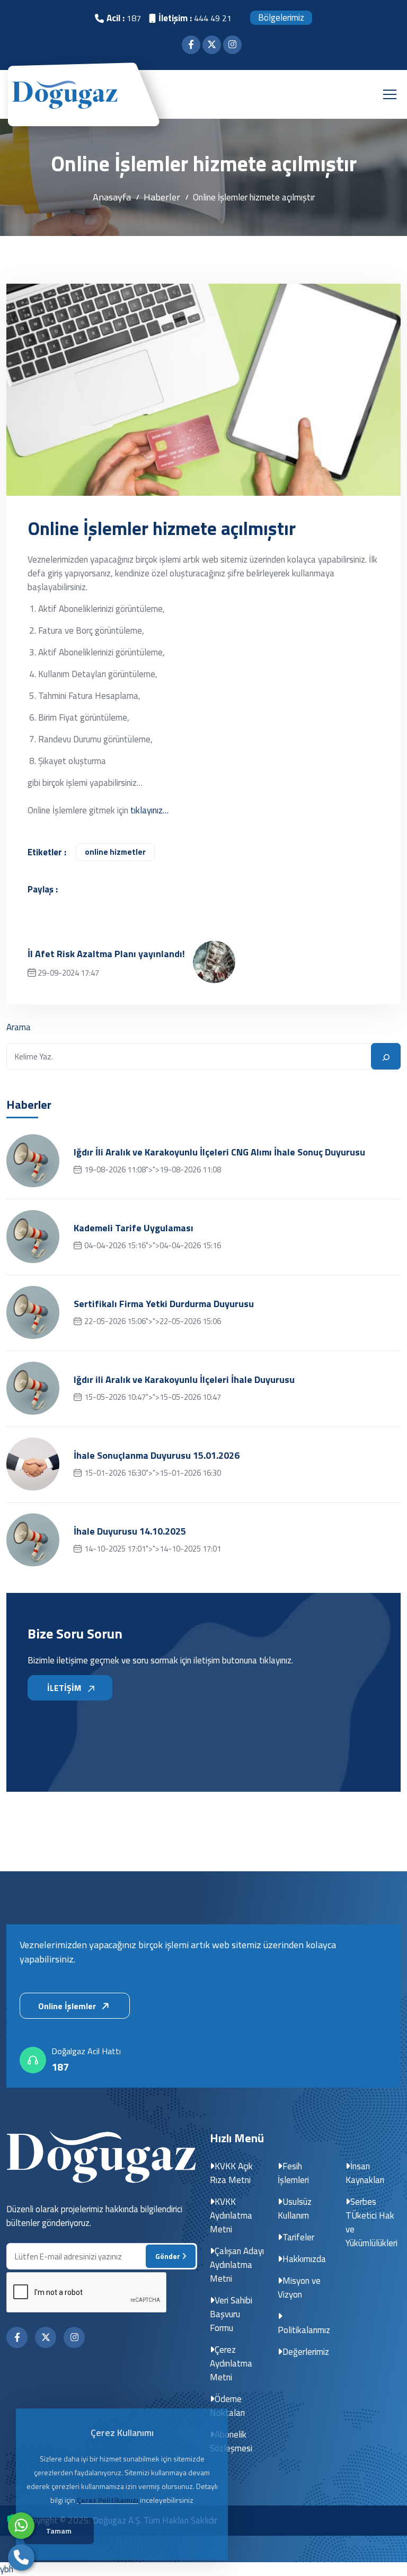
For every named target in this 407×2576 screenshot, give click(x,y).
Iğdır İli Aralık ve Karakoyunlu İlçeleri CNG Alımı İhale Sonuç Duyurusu (219, 1152)
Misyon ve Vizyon (299, 2288)
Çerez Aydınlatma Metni (231, 2363)
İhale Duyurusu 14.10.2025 (130, 1531)
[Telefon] (21, 2557)
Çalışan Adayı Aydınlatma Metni (237, 2265)
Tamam (59, 2531)
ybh (7, 2569)
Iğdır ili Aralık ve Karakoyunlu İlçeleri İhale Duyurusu (184, 1380)
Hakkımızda (304, 2259)
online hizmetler (115, 852)
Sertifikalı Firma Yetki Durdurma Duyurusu (164, 1304)
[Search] (386, 1056)
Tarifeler (298, 2237)
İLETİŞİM (65, 1688)
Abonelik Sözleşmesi (231, 2441)
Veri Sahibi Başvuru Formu (231, 2314)
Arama (19, 1027)
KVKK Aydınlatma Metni (231, 2215)
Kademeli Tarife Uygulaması (134, 1228)
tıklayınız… (149, 810)
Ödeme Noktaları (227, 2406)
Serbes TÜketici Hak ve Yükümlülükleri (371, 2222)
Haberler (162, 197)
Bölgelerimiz (281, 17)
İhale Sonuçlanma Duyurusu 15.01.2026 (157, 1456)
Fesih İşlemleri (293, 2173)
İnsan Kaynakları (365, 2173)
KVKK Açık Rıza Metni (231, 2173)
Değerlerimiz (306, 2352)
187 (60, 2067)
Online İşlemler (68, 2006)
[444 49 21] (21, 2526)
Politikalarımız (304, 2330)
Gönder (169, 2256)
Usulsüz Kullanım (295, 2209)
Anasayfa (112, 197)
